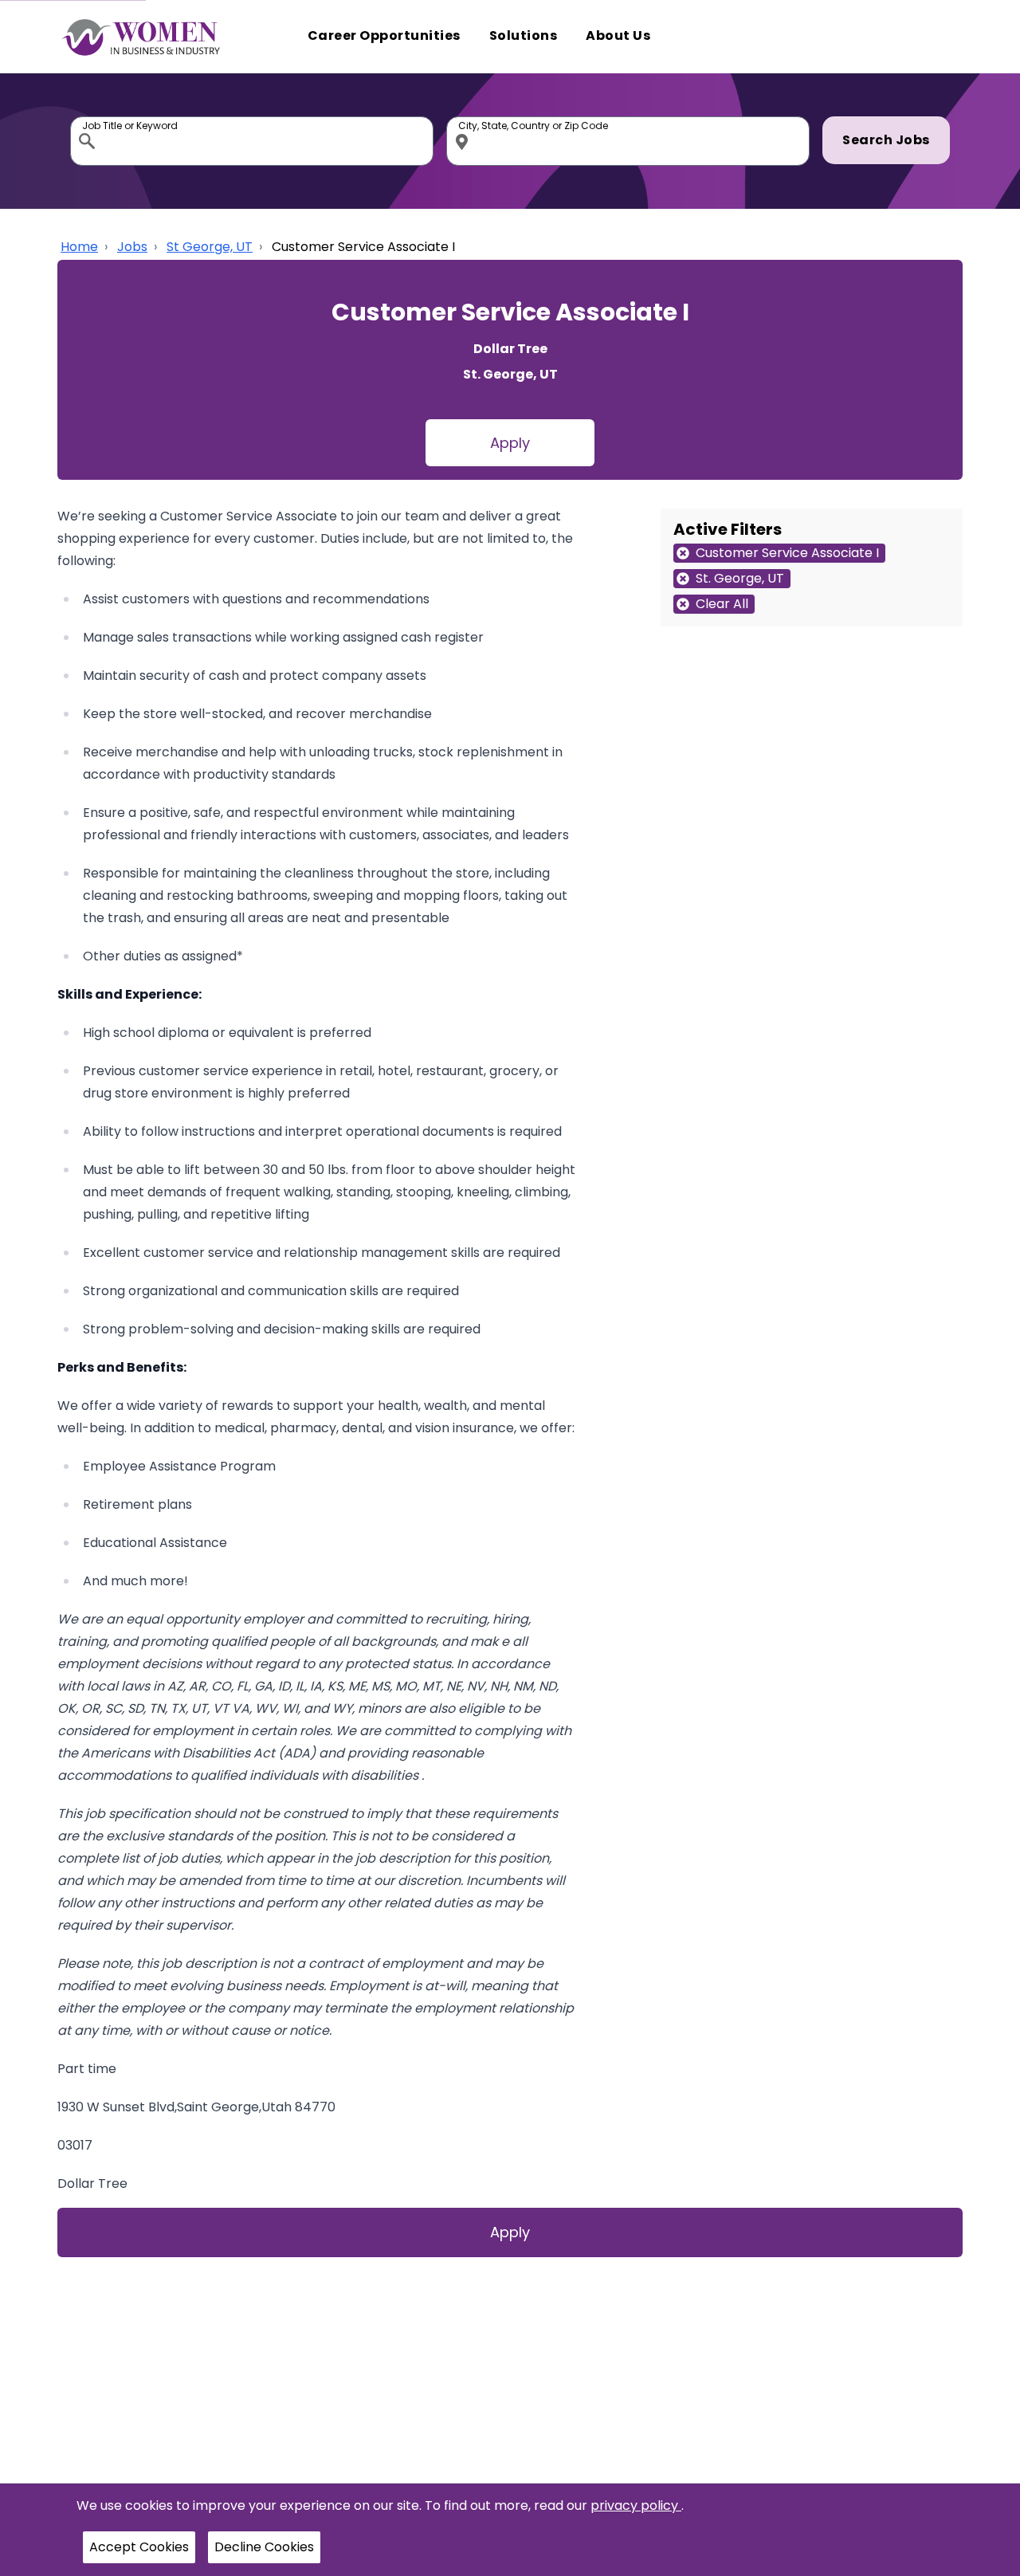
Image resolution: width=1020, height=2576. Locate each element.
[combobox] (252, 141)
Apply (510, 443)
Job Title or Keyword (88, 120)
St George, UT (210, 247)
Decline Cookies (264, 2547)
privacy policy (636, 2505)
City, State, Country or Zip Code (465, 120)
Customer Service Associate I (363, 247)
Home (79, 247)
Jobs (132, 247)
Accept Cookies (139, 2547)
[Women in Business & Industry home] (141, 37)
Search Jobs (886, 140)
